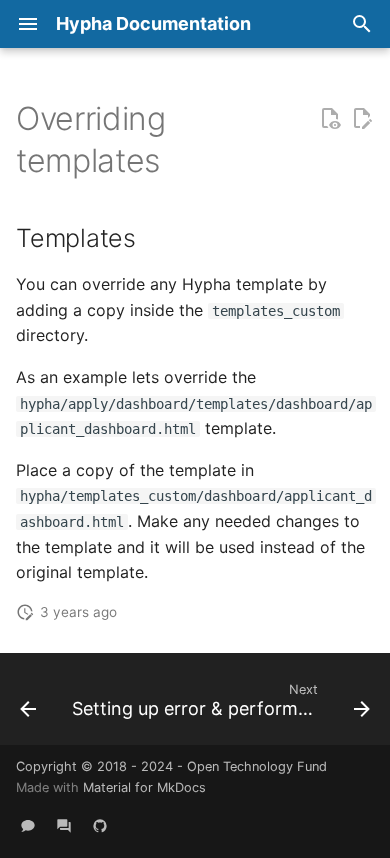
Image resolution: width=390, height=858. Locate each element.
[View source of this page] (330, 119)
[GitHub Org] (100, 826)
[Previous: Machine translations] (28, 705)
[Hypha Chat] (28, 826)
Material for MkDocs (144, 787)
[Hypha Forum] (64, 826)
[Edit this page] (362, 119)
